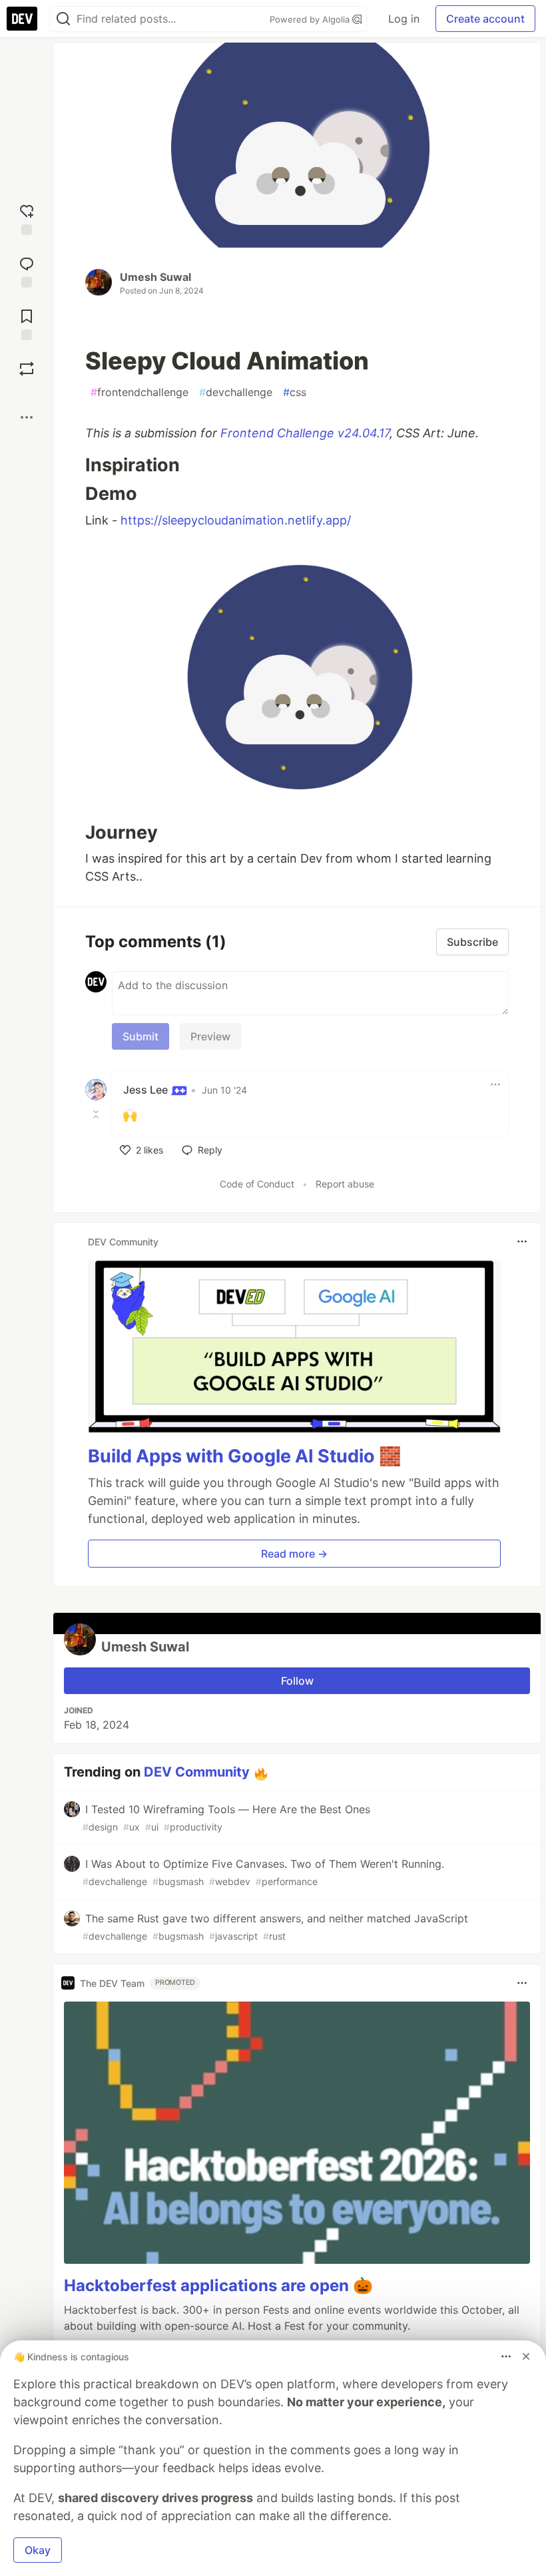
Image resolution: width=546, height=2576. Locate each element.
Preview (210, 1036)
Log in (404, 19)
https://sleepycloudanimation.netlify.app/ (236, 520)
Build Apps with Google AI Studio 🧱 (245, 1456)
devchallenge (236, 392)
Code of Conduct (257, 1184)
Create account (485, 19)
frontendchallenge (139, 392)
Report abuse (345, 1184)
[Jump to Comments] (27, 271)
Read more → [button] (294, 1554)
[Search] (63, 19)
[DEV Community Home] (22, 19)
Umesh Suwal (155, 277)
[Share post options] (27, 417)
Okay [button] (38, 2550)
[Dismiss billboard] (526, 2356)
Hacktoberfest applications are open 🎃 (218, 2285)
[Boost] (27, 369)
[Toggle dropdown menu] (495, 1084)
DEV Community (197, 1772)
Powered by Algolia (311, 19)
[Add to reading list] (27, 323)
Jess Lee (147, 1090)
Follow (297, 1681)
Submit (140, 1036)
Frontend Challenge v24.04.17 (305, 433)
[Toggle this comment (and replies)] (97, 1114)
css (295, 392)
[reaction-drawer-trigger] (27, 218)
